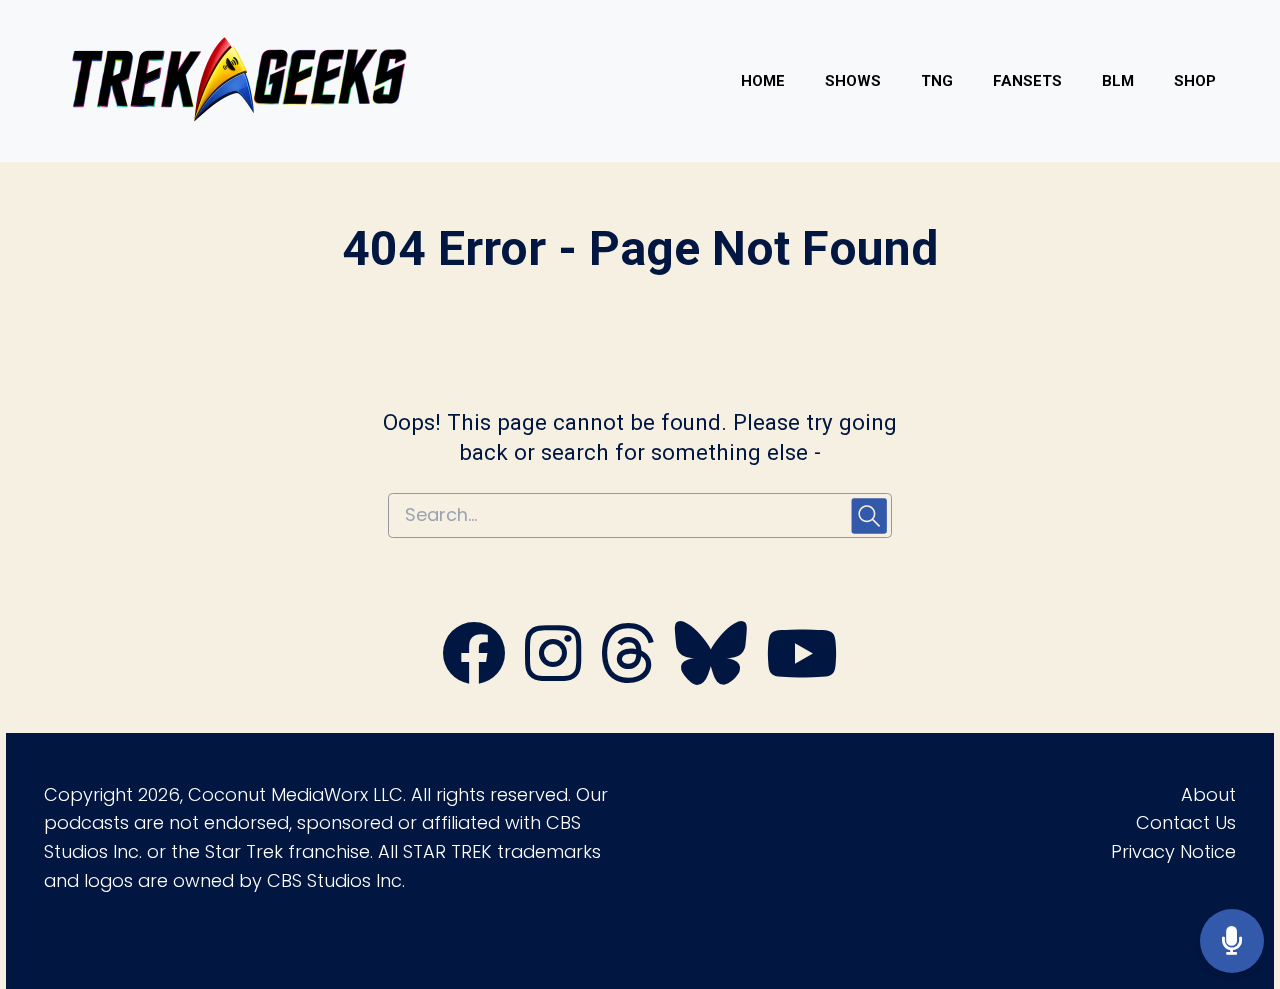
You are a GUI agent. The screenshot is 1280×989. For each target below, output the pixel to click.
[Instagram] (553, 674)
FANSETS (1027, 81)
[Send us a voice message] (1232, 941)
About (1208, 794)
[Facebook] (474, 674)
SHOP (1195, 81)
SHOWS (853, 81)
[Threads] (628, 674)
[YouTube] (802, 674)
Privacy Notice (1173, 851)
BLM (1118, 81)
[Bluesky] (711, 674)
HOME (763, 81)
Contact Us (1186, 822)
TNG (937, 81)
